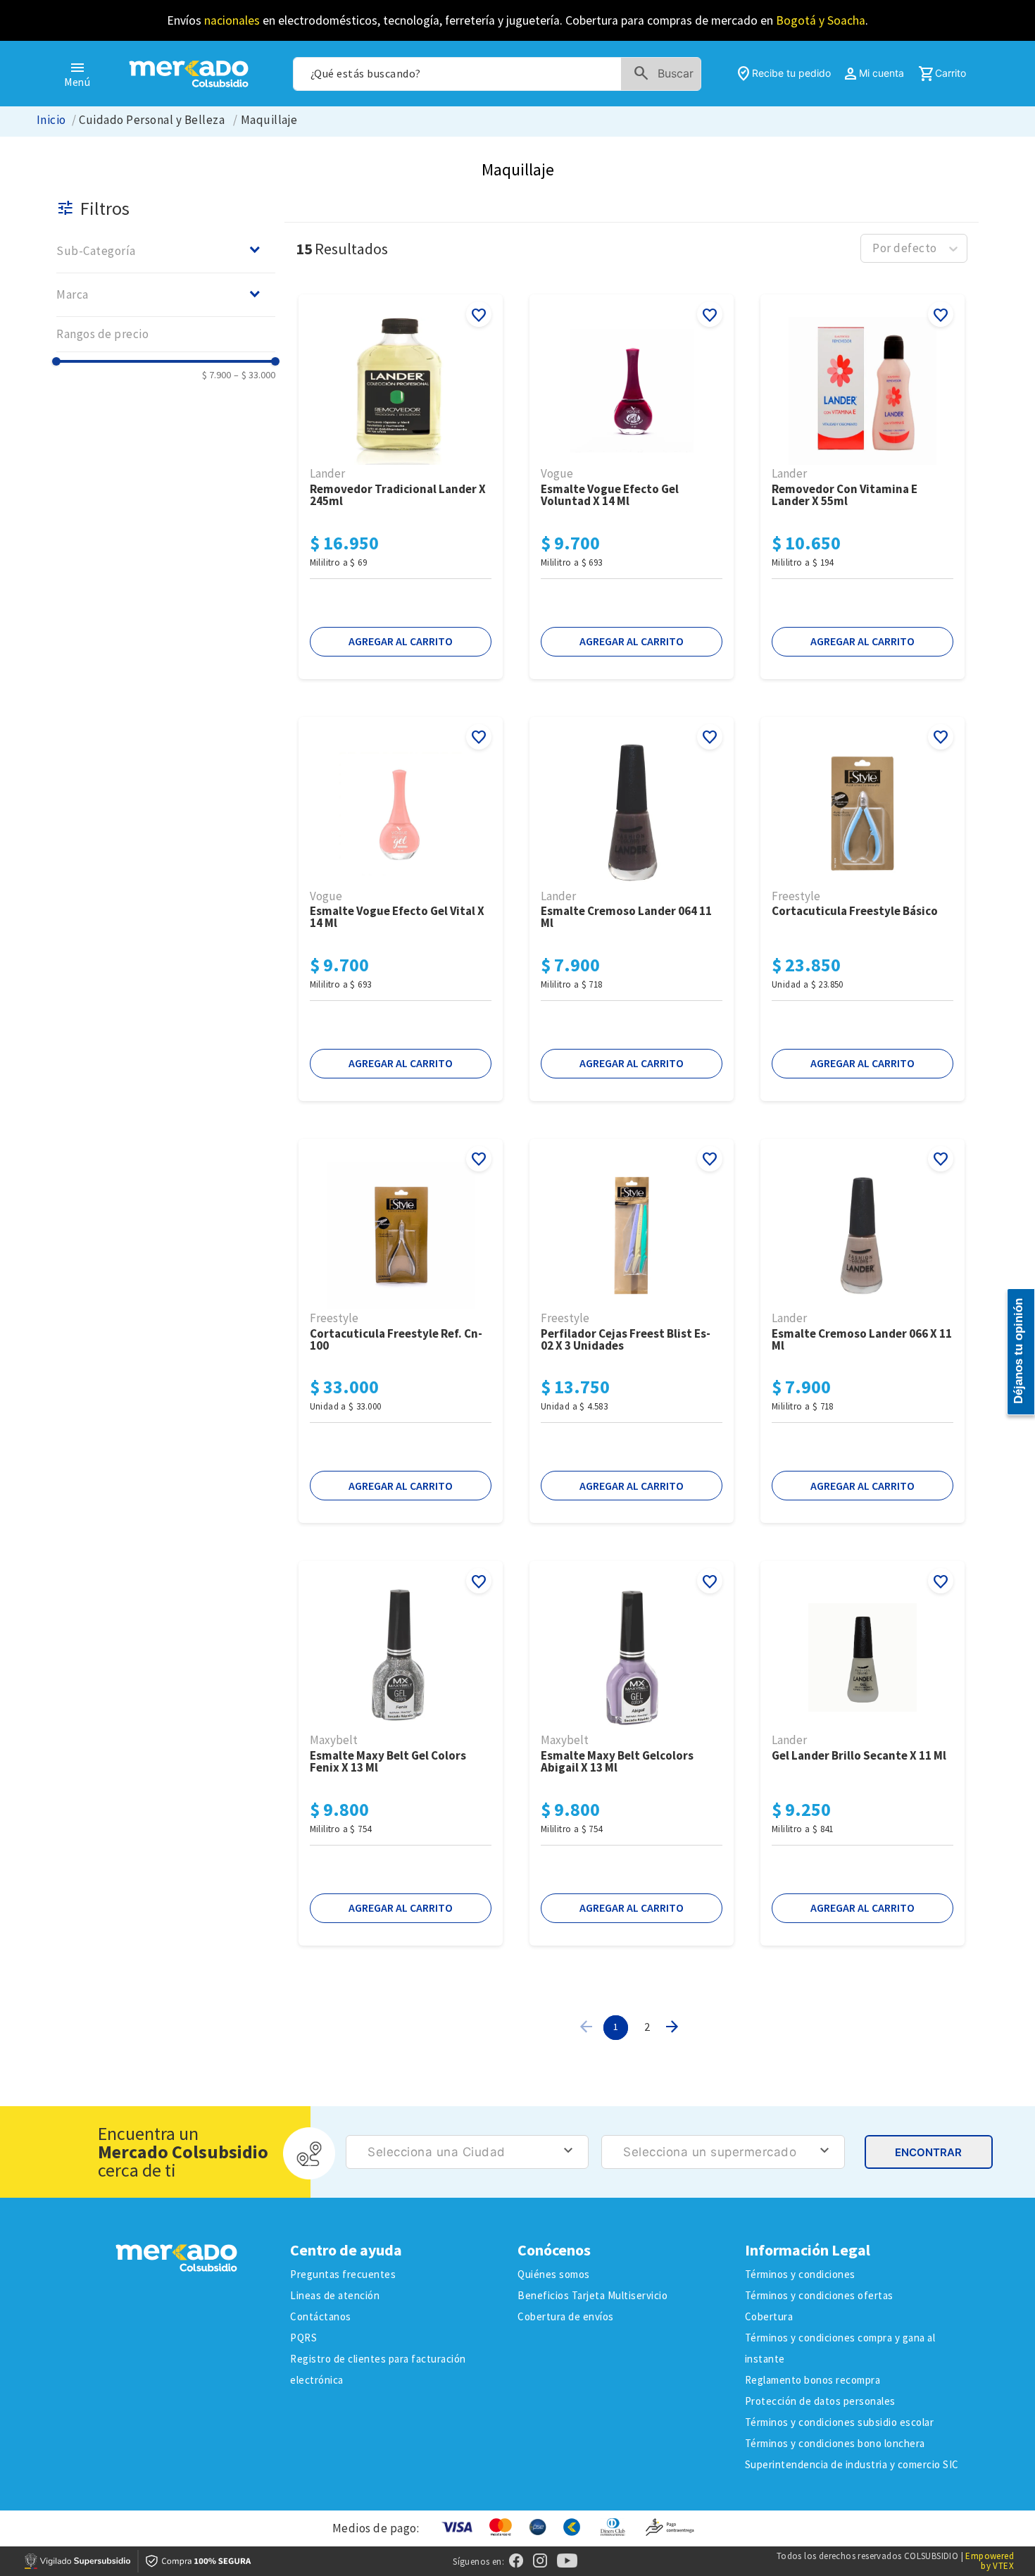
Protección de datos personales (820, 2401)
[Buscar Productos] (666, 74)
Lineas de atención (335, 2295)
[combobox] (497, 74)
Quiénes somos (554, 2274)
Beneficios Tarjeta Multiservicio (592, 2295)
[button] (166, 250)
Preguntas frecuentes (343, 2274)
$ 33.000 (255, 375)
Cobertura (769, 2316)
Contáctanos (321, 2316)
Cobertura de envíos (566, 2316)
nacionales (232, 20)
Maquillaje (269, 120)
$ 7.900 (217, 375)
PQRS (303, 2338)
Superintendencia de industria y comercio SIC (852, 2464)
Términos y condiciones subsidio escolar (840, 2422)
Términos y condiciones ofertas (819, 2295)
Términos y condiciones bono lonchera (835, 2443)
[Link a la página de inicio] (51, 120)
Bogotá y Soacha (821, 20)
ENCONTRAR (928, 2152)
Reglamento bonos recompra (813, 2380)
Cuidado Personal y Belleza (152, 120)
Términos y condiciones (800, 2274)
